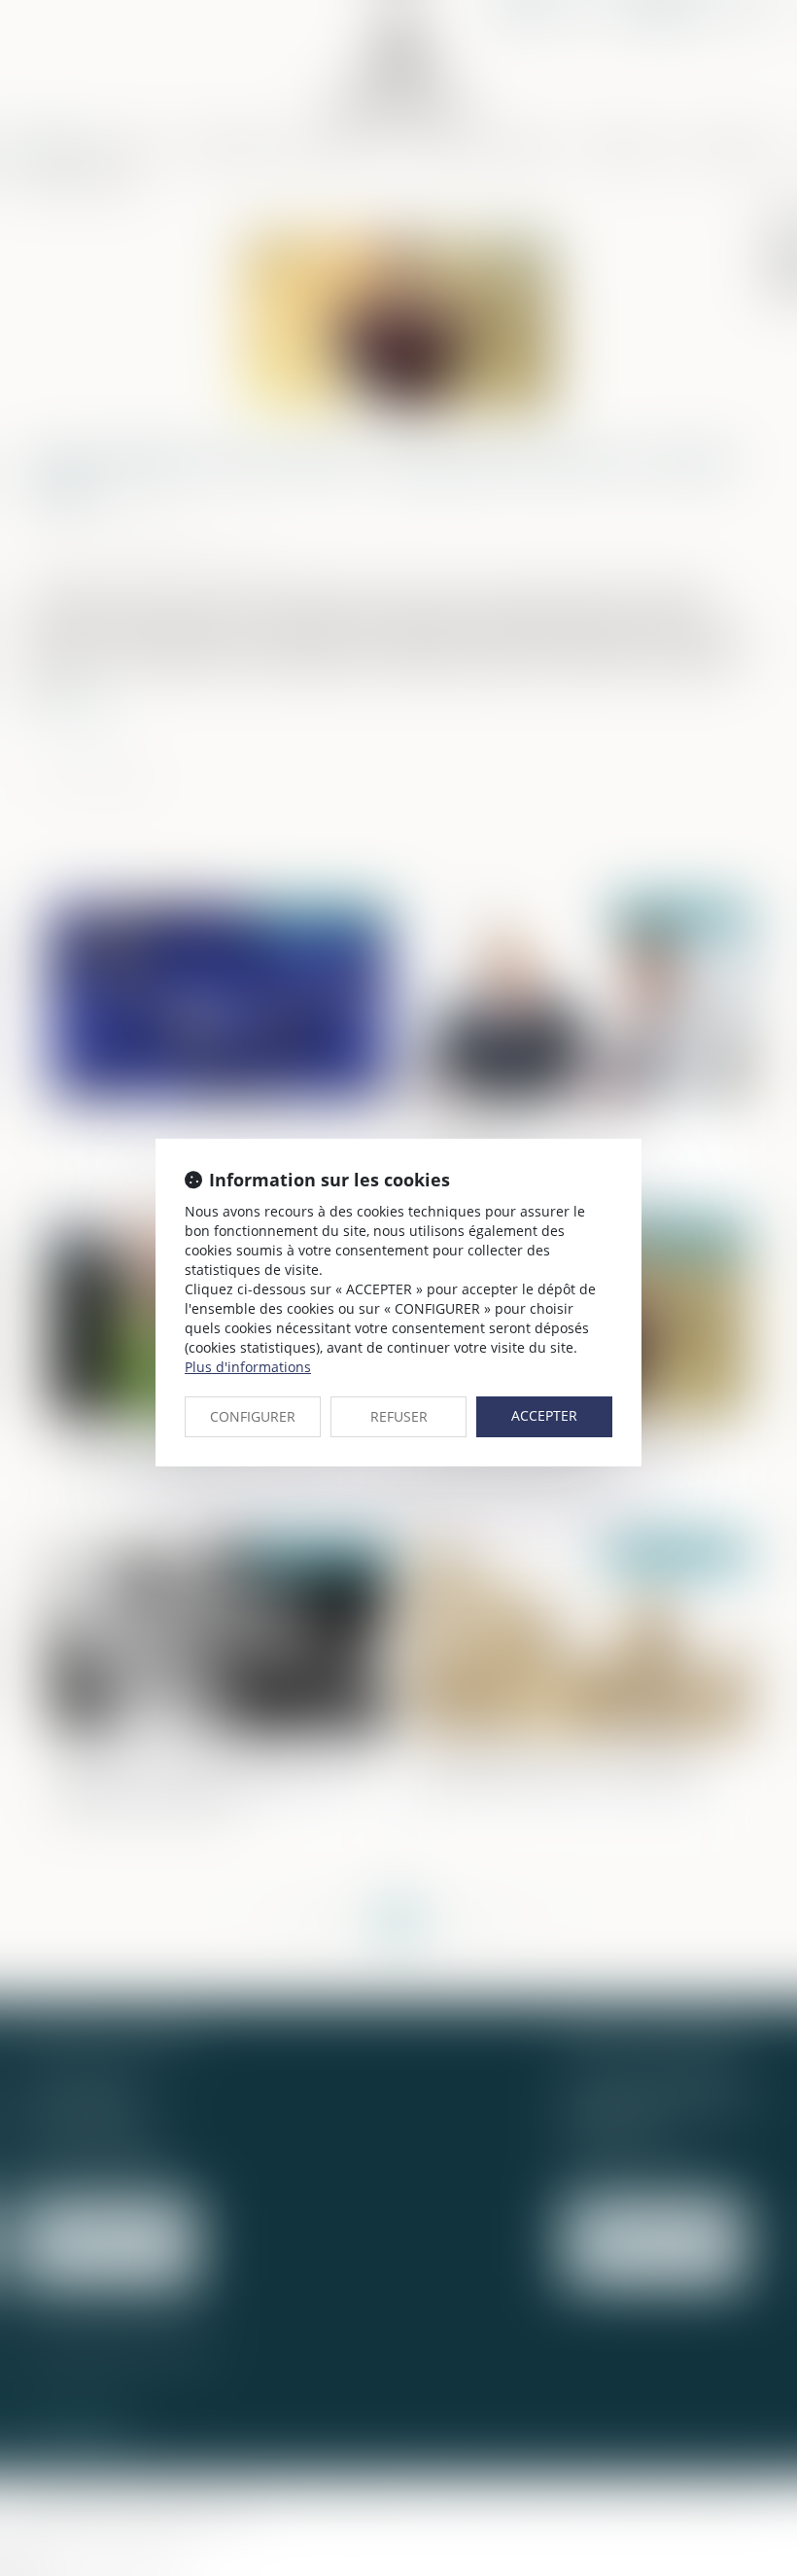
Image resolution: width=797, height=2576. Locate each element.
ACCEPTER (544, 1415)
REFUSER (399, 1416)
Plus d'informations (248, 1367)
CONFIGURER (253, 1416)
